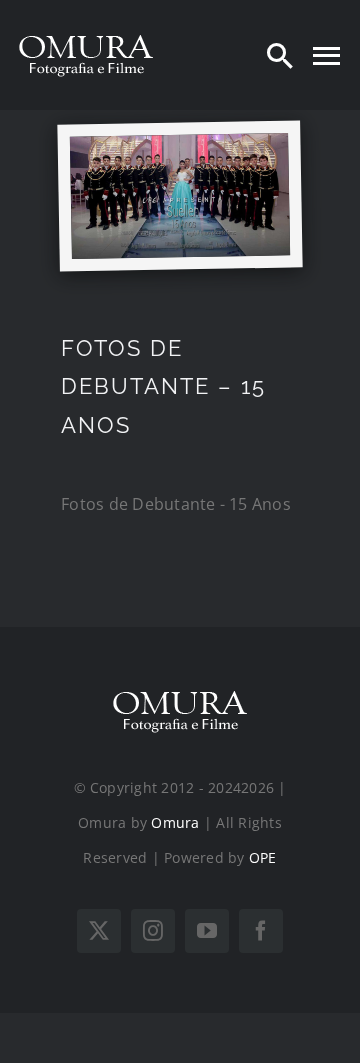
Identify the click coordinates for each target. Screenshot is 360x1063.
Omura (175, 822)
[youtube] (207, 931)
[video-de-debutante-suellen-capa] (179, 143)
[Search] (280, 55)
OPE (263, 857)
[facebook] (261, 931)
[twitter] (99, 931)
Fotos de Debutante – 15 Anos (163, 386)
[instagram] (153, 931)
